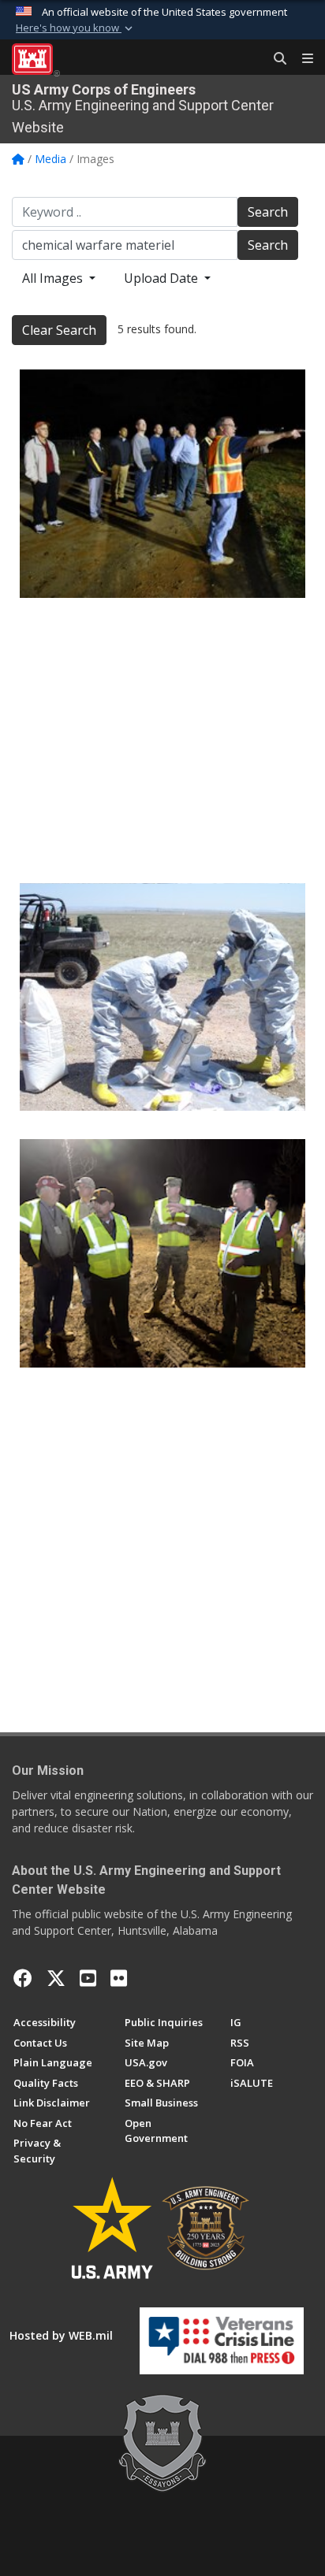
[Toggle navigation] (301, 59)
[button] (76, 28)
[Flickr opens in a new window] (119, 1978)
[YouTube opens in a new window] (88, 1978)
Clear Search (59, 330)
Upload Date (162, 278)
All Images (54, 278)
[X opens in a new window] (56, 1978)
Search (268, 212)
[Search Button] (275, 59)
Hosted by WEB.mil (61, 2335)
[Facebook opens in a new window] (23, 1978)
